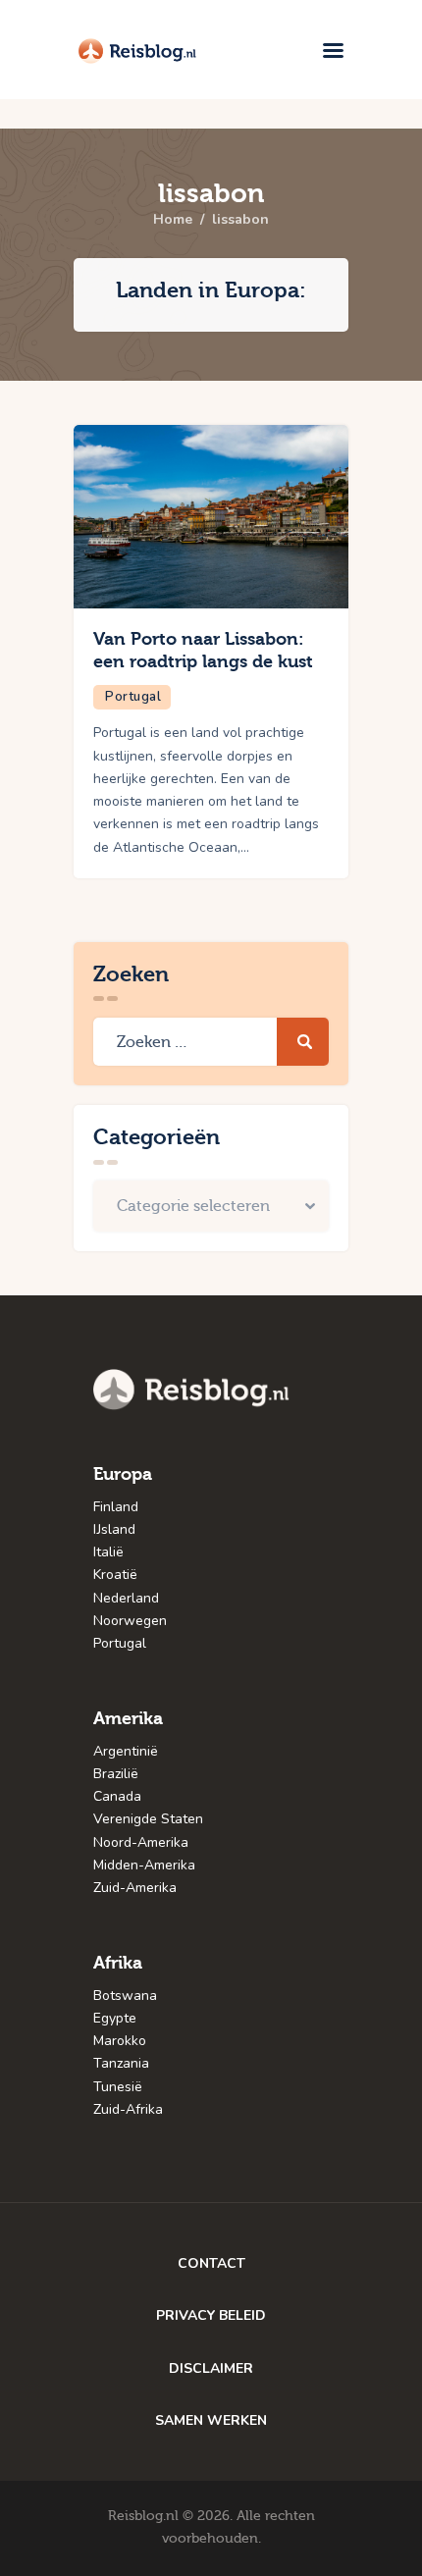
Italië (108, 1552)
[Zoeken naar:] (211, 1043)
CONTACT (211, 2263)
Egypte (115, 2018)
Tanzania (121, 2063)
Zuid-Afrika (128, 2109)
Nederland (126, 1598)
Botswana (125, 1996)
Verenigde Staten (148, 1819)
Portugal (133, 697)
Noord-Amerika (141, 1842)
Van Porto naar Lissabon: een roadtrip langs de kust (203, 651)
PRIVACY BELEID (211, 2315)
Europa (123, 1474)
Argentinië (126, 1751)
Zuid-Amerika (135, 1888)
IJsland (114, 1529)
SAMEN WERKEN (211, 2420)
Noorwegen (130, 1621)
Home (173, 220)
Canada (117, 1796)
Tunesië (118, 2087)
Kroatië (115, 1575)
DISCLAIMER (211, 2368)
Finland (116, 1507)
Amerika (128, 1719)
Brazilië (116, 1774)
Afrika (118, 1963)
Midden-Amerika (144, 1865)
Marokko (120, 2041)
